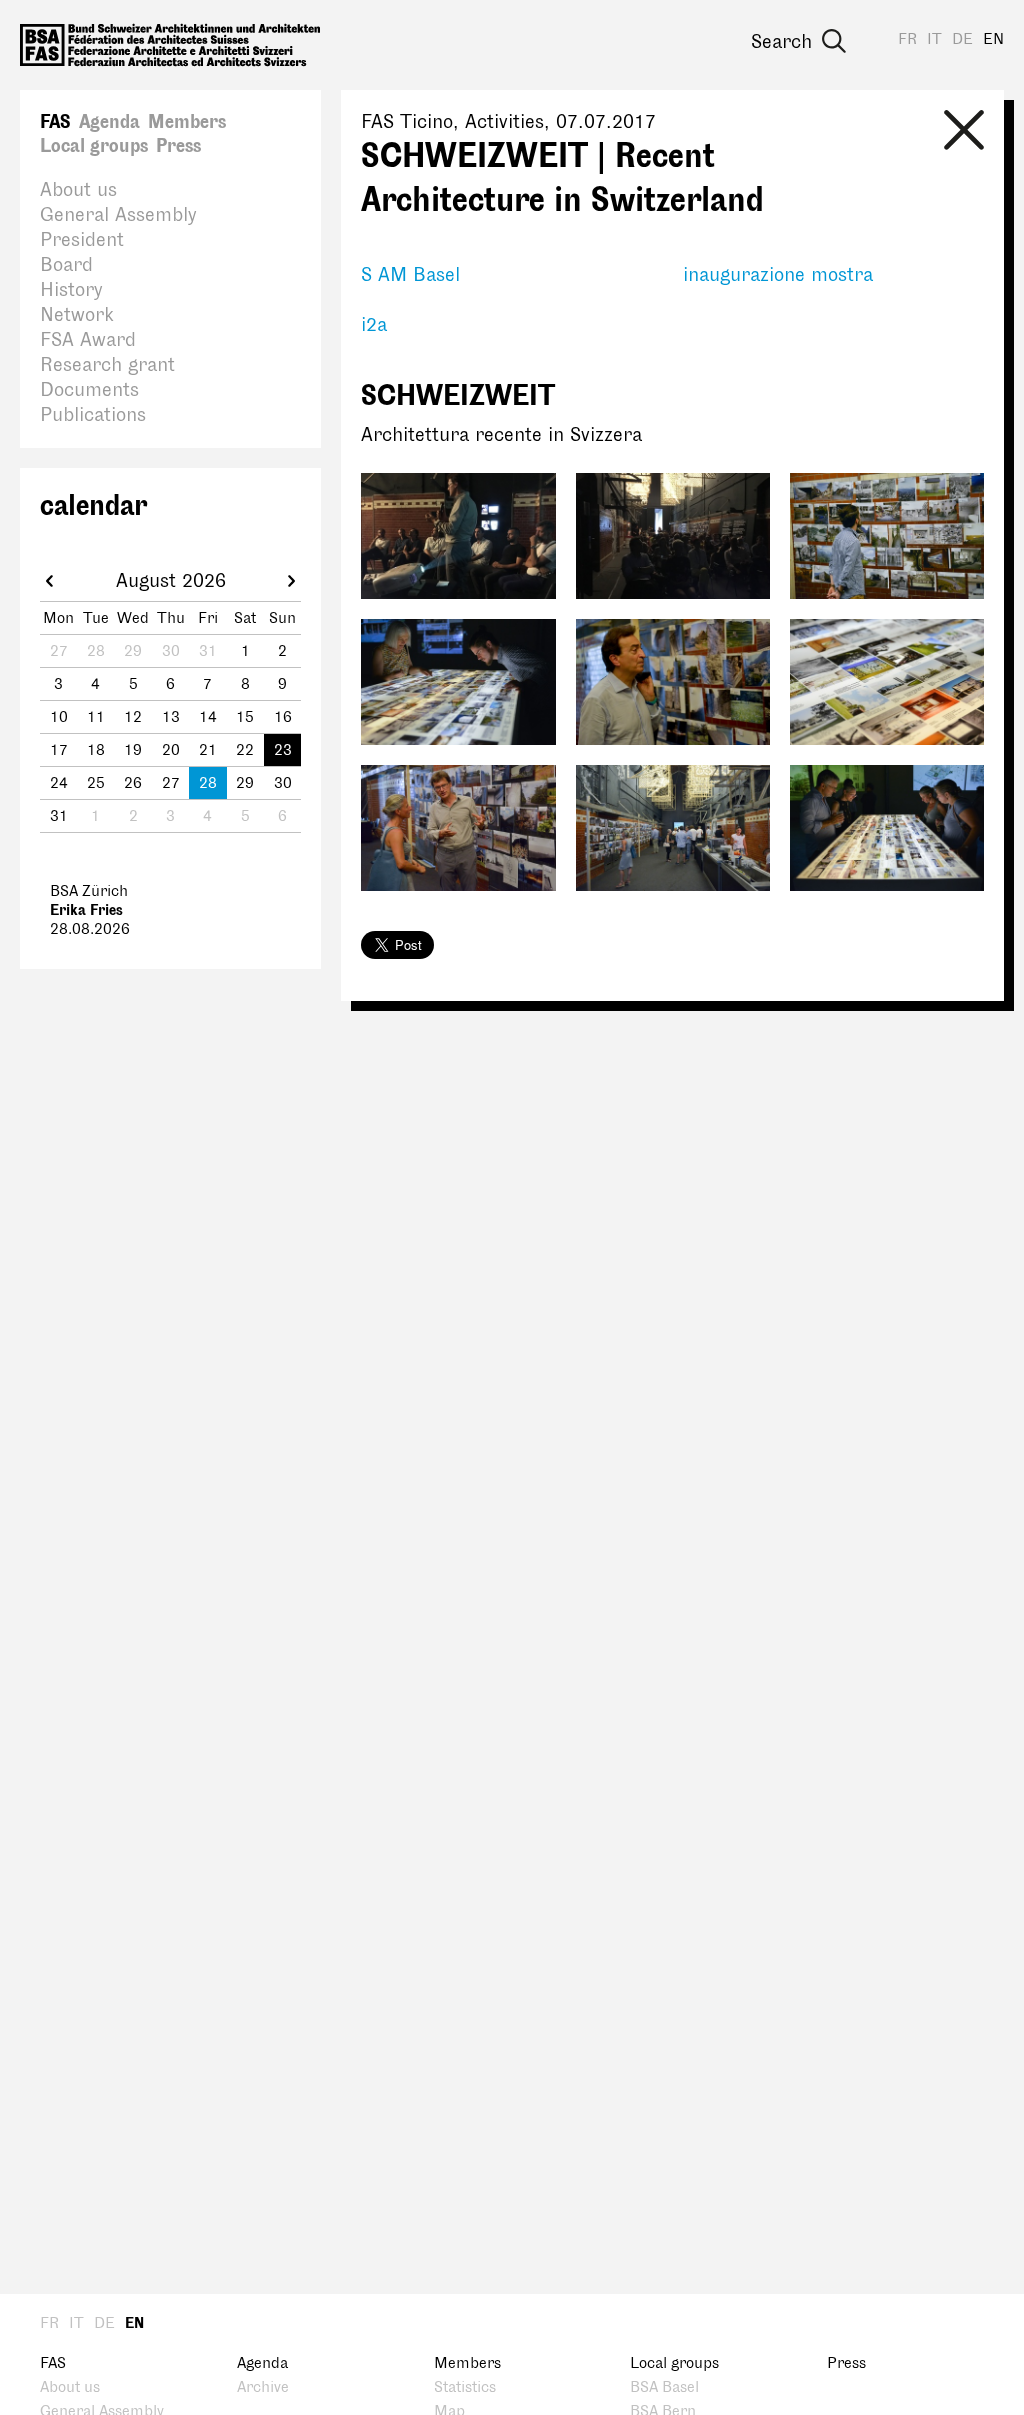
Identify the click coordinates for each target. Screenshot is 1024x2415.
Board (66, 265)
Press (178, 146)
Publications (93, 415)
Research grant (107, 365)
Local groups (94, 146)
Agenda (109, 122)
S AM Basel (410, 275)
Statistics (465, 2387)
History (71, 290)
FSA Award (88, 340)
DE (962, 39)
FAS (55, 122)
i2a (374, 325)
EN (993, 39)
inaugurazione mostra (778, 275)
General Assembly (118, 215)
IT (934, 39)
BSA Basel (664, 2387)
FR (907, 39)
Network (77, 315)
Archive (263, 2387)
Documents (89, 390)
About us (78, 190)
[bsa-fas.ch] (170, 45)
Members (187, 122)
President (82, 240)
